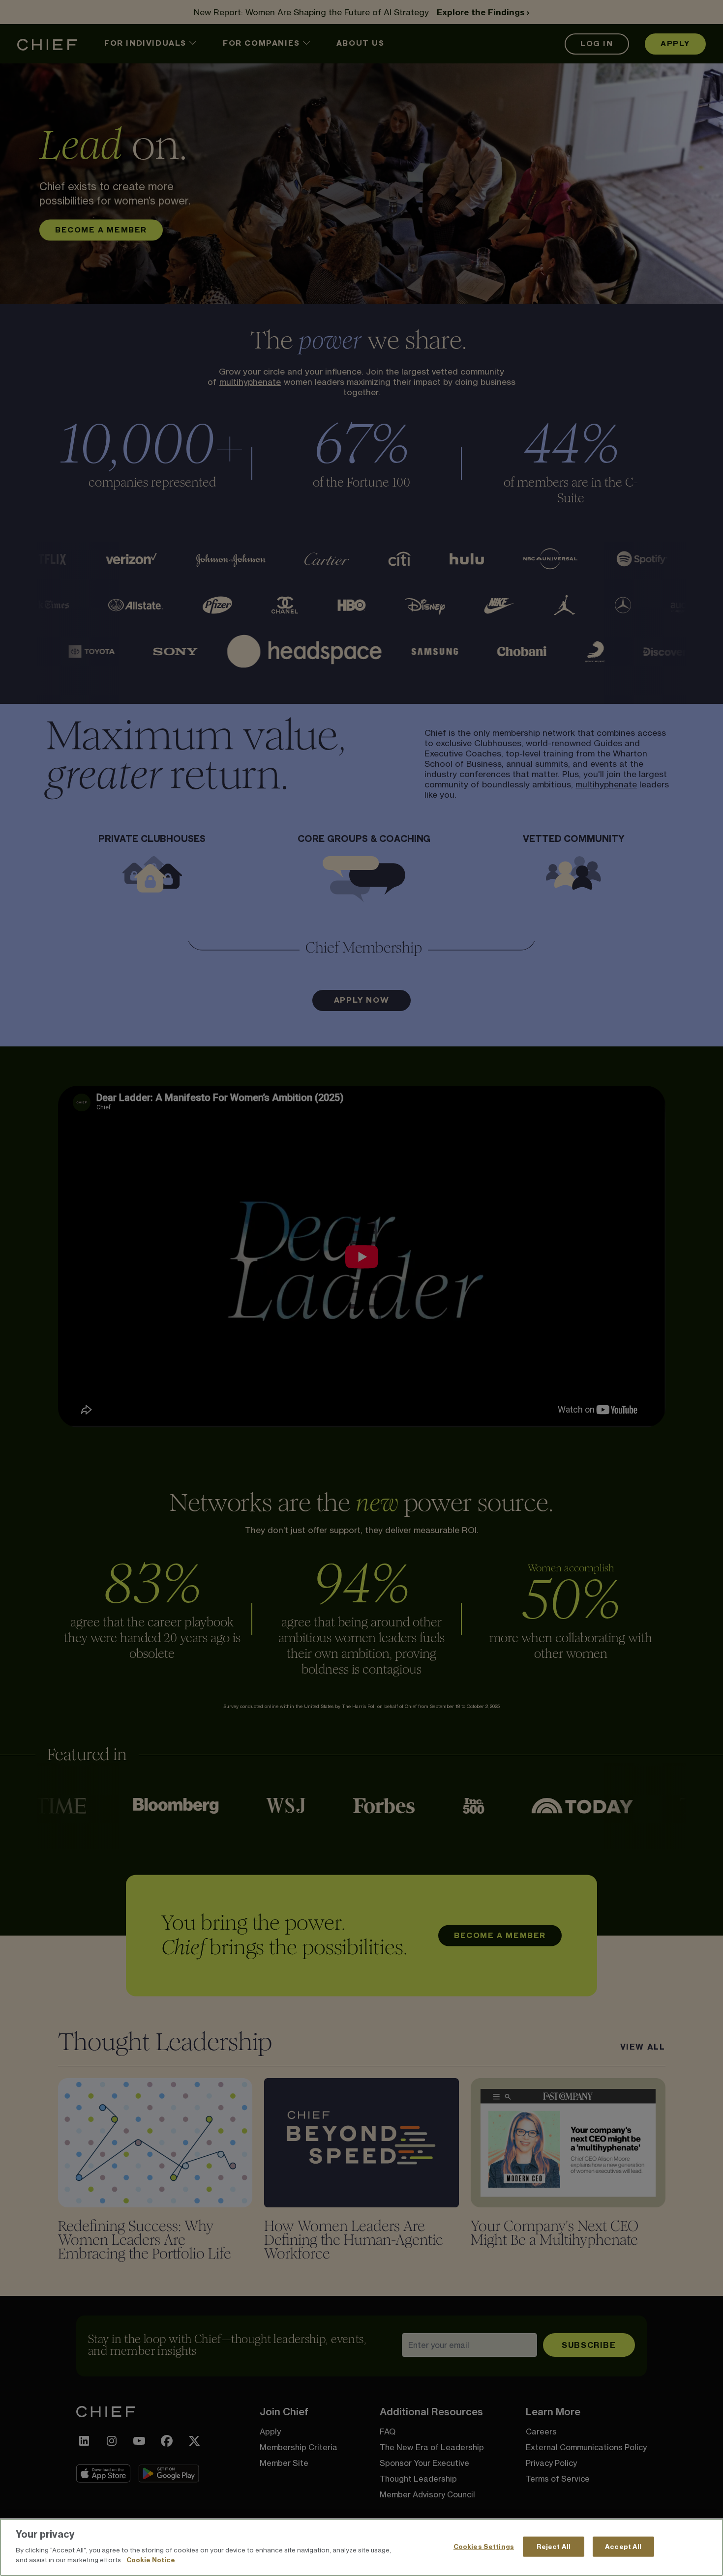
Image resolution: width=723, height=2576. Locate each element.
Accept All (623, 2546)
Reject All (554, 2546)
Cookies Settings (484, 2546)
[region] (361, 2547)
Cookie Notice (151, 2559)
